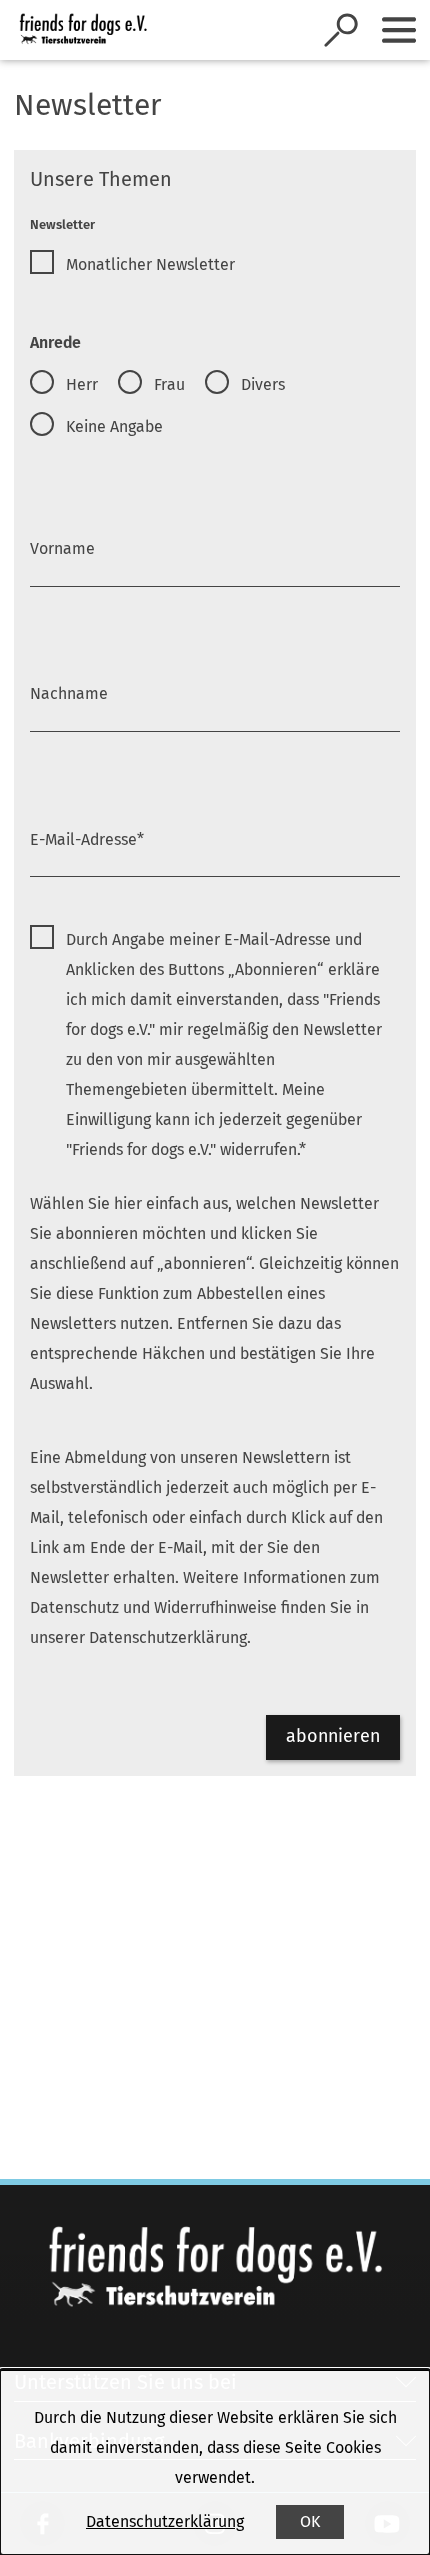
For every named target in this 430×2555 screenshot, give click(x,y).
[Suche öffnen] (341, 30)
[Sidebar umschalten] (399, 30)
